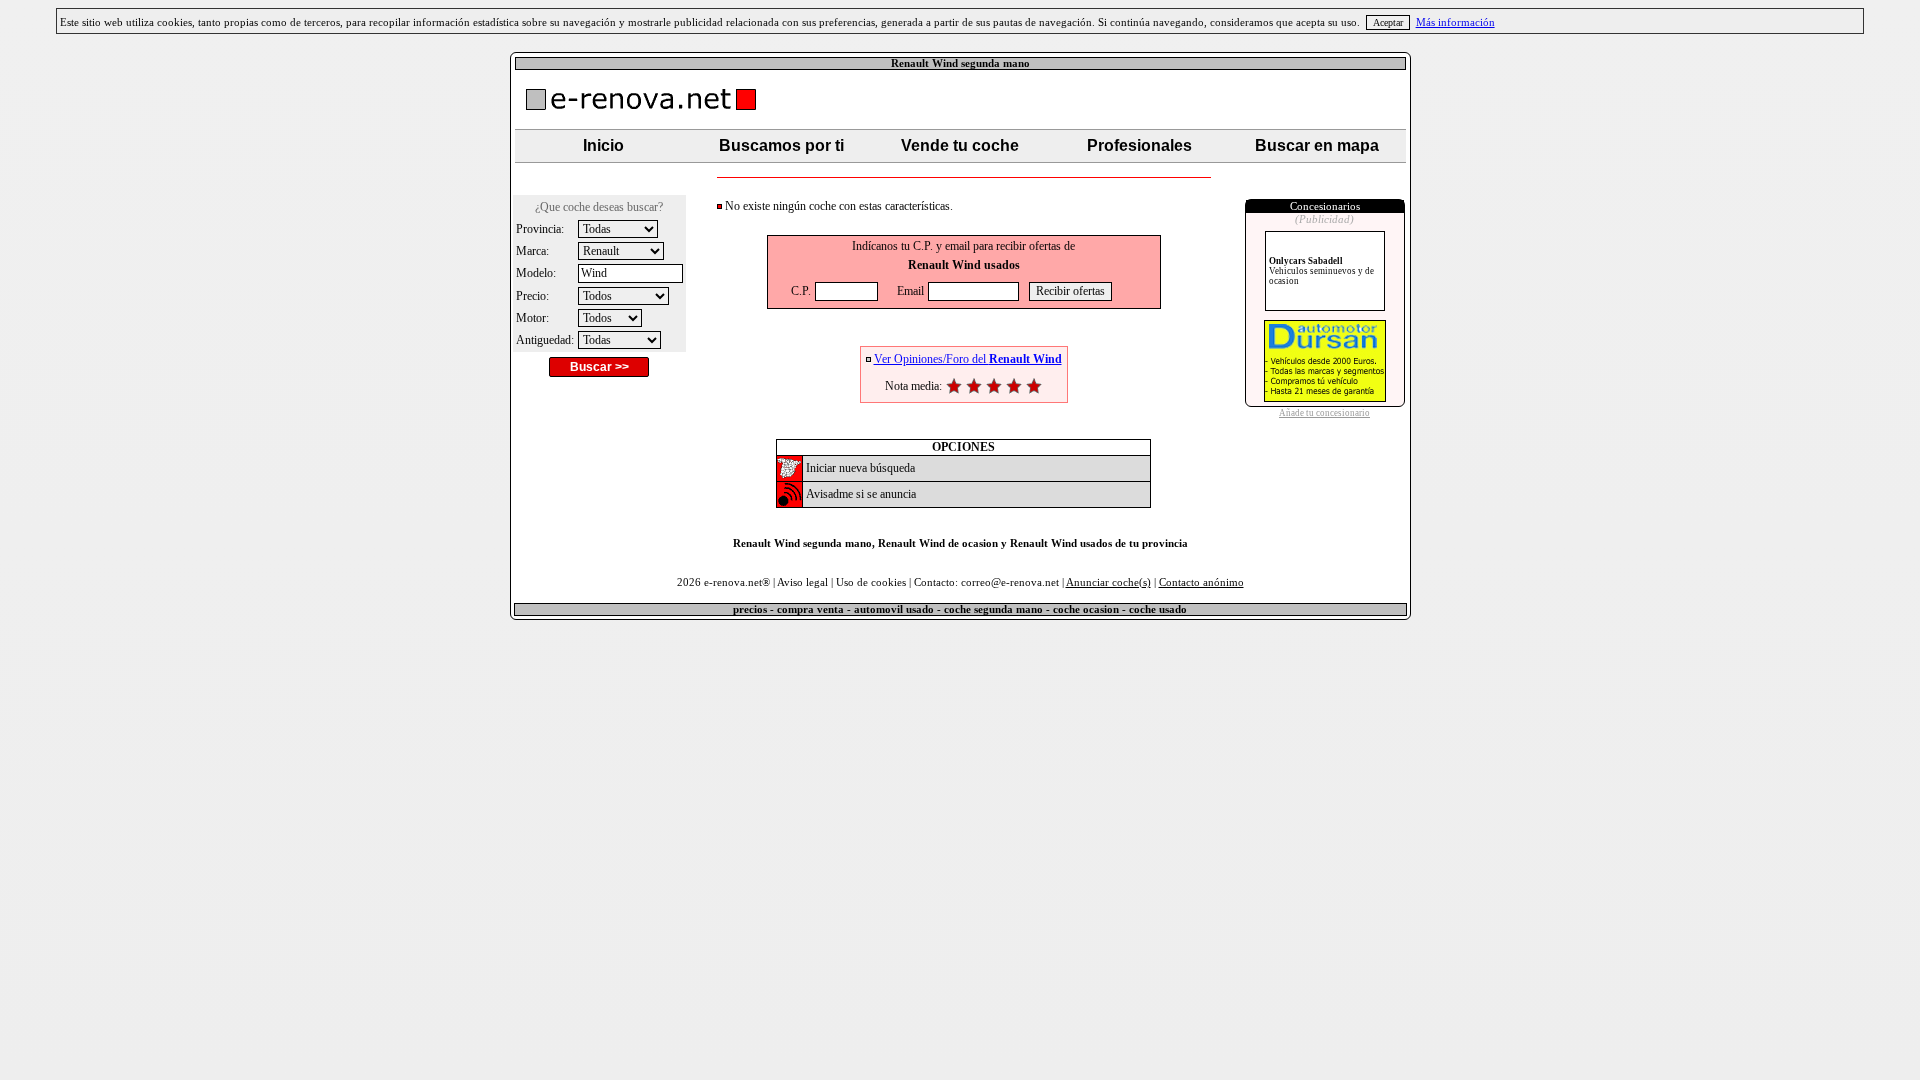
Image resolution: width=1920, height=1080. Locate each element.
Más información (1455, 22)
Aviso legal (802, 582)
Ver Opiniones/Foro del (968, 359)
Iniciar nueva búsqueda (860, 468)
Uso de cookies (871, 582)
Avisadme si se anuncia (861, 494)
